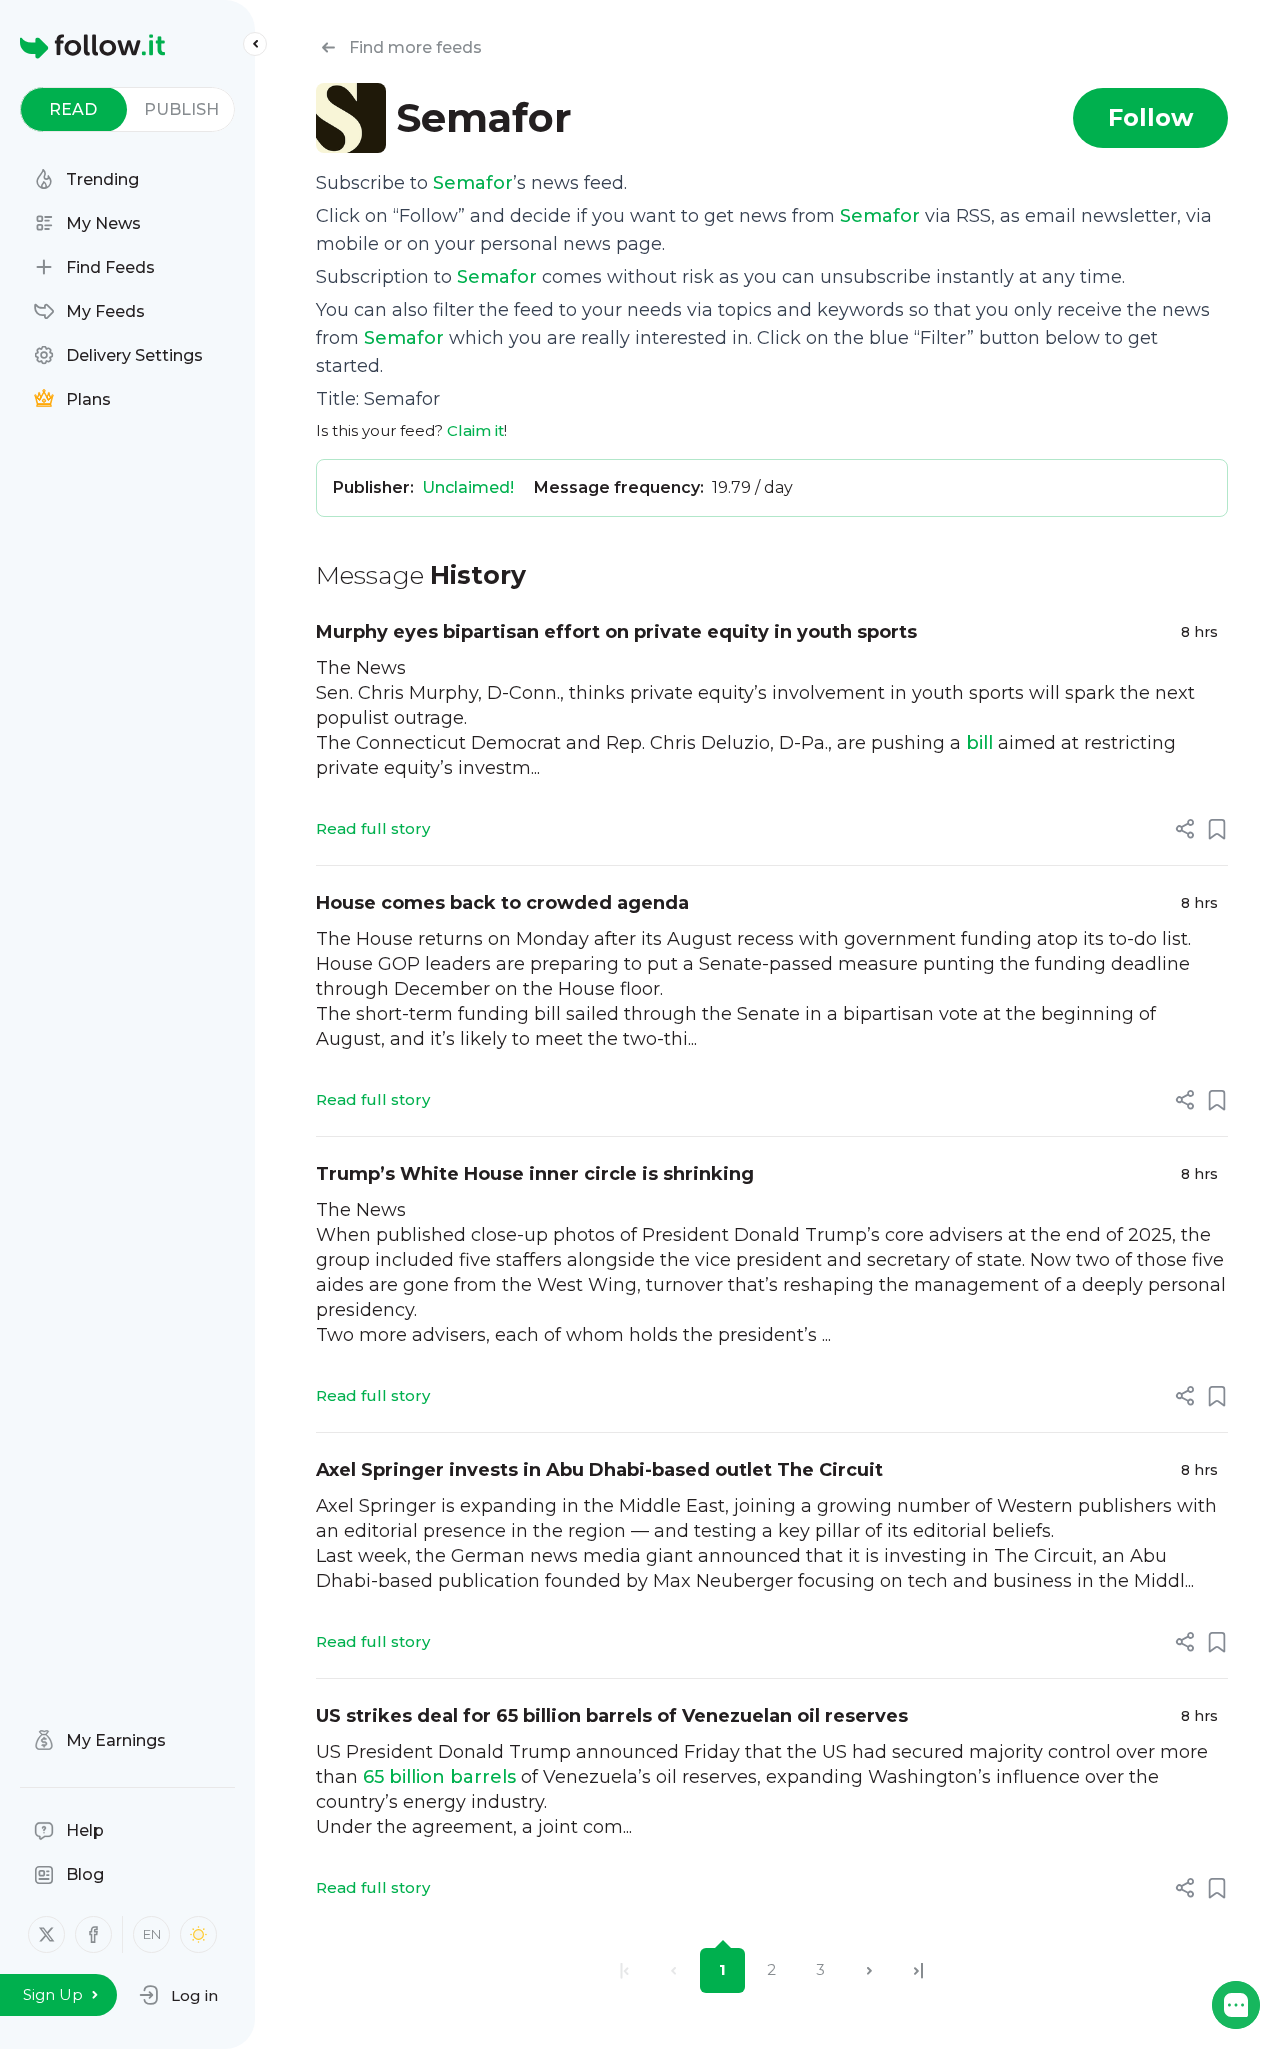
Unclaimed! (468, 487)
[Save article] (1217, 829)
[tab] (73, 109)
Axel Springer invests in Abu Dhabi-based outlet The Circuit (599, 1470)
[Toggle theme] (198, 1934)
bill (979, 743)
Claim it (475, 430)
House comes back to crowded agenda (502, 903)
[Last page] (918, 1970)
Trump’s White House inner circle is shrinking (535, 1174)
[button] (178, 1995)
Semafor (473, 183)
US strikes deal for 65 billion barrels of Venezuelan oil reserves (612, 1716)
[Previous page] (673, 1970)
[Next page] (869, 1970)
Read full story (373, 828)
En (152, 1934)
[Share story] (1185, 829)
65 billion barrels (439, 1777)
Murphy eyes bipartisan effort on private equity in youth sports (616, 632)
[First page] (624, 1970)
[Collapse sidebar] (255, 44)
